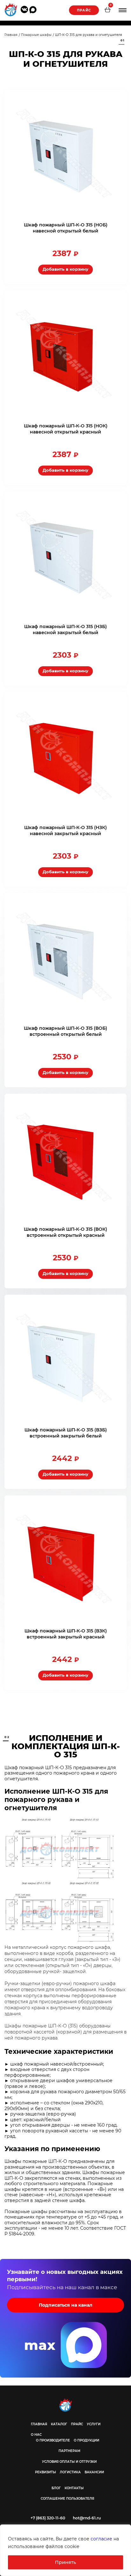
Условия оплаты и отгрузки (69, 2462)
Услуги (94, 2424)
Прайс (84, 10)
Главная (39, 2424)
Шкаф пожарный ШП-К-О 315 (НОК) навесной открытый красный (66, 429)
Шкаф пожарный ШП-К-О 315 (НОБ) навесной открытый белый (66, 228)
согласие (101, 2539)
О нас (36, 2435)
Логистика (70, 2472)
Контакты (74, 2488)
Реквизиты (45, 2472)
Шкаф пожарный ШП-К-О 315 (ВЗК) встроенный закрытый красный (66, 1634)
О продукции (86, 2440)
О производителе (53, 2440)
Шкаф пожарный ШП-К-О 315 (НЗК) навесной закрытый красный (65, 831)
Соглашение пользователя (67, 2499)
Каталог (59, 2424)
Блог (56, 2488)
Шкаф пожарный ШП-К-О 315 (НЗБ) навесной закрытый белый (65, 630)
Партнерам (69, 2451)
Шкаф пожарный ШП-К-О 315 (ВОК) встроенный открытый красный (65, 1232)
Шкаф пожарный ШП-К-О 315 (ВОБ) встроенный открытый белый (65, 1031)
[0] (107, 10)
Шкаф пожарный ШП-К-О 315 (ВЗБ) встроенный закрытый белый (66, 1433)
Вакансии (94, 2472)
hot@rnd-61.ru (87, 2518)
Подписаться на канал (65, 2305)
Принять (65, 2562)
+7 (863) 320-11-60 (48, 2518)
